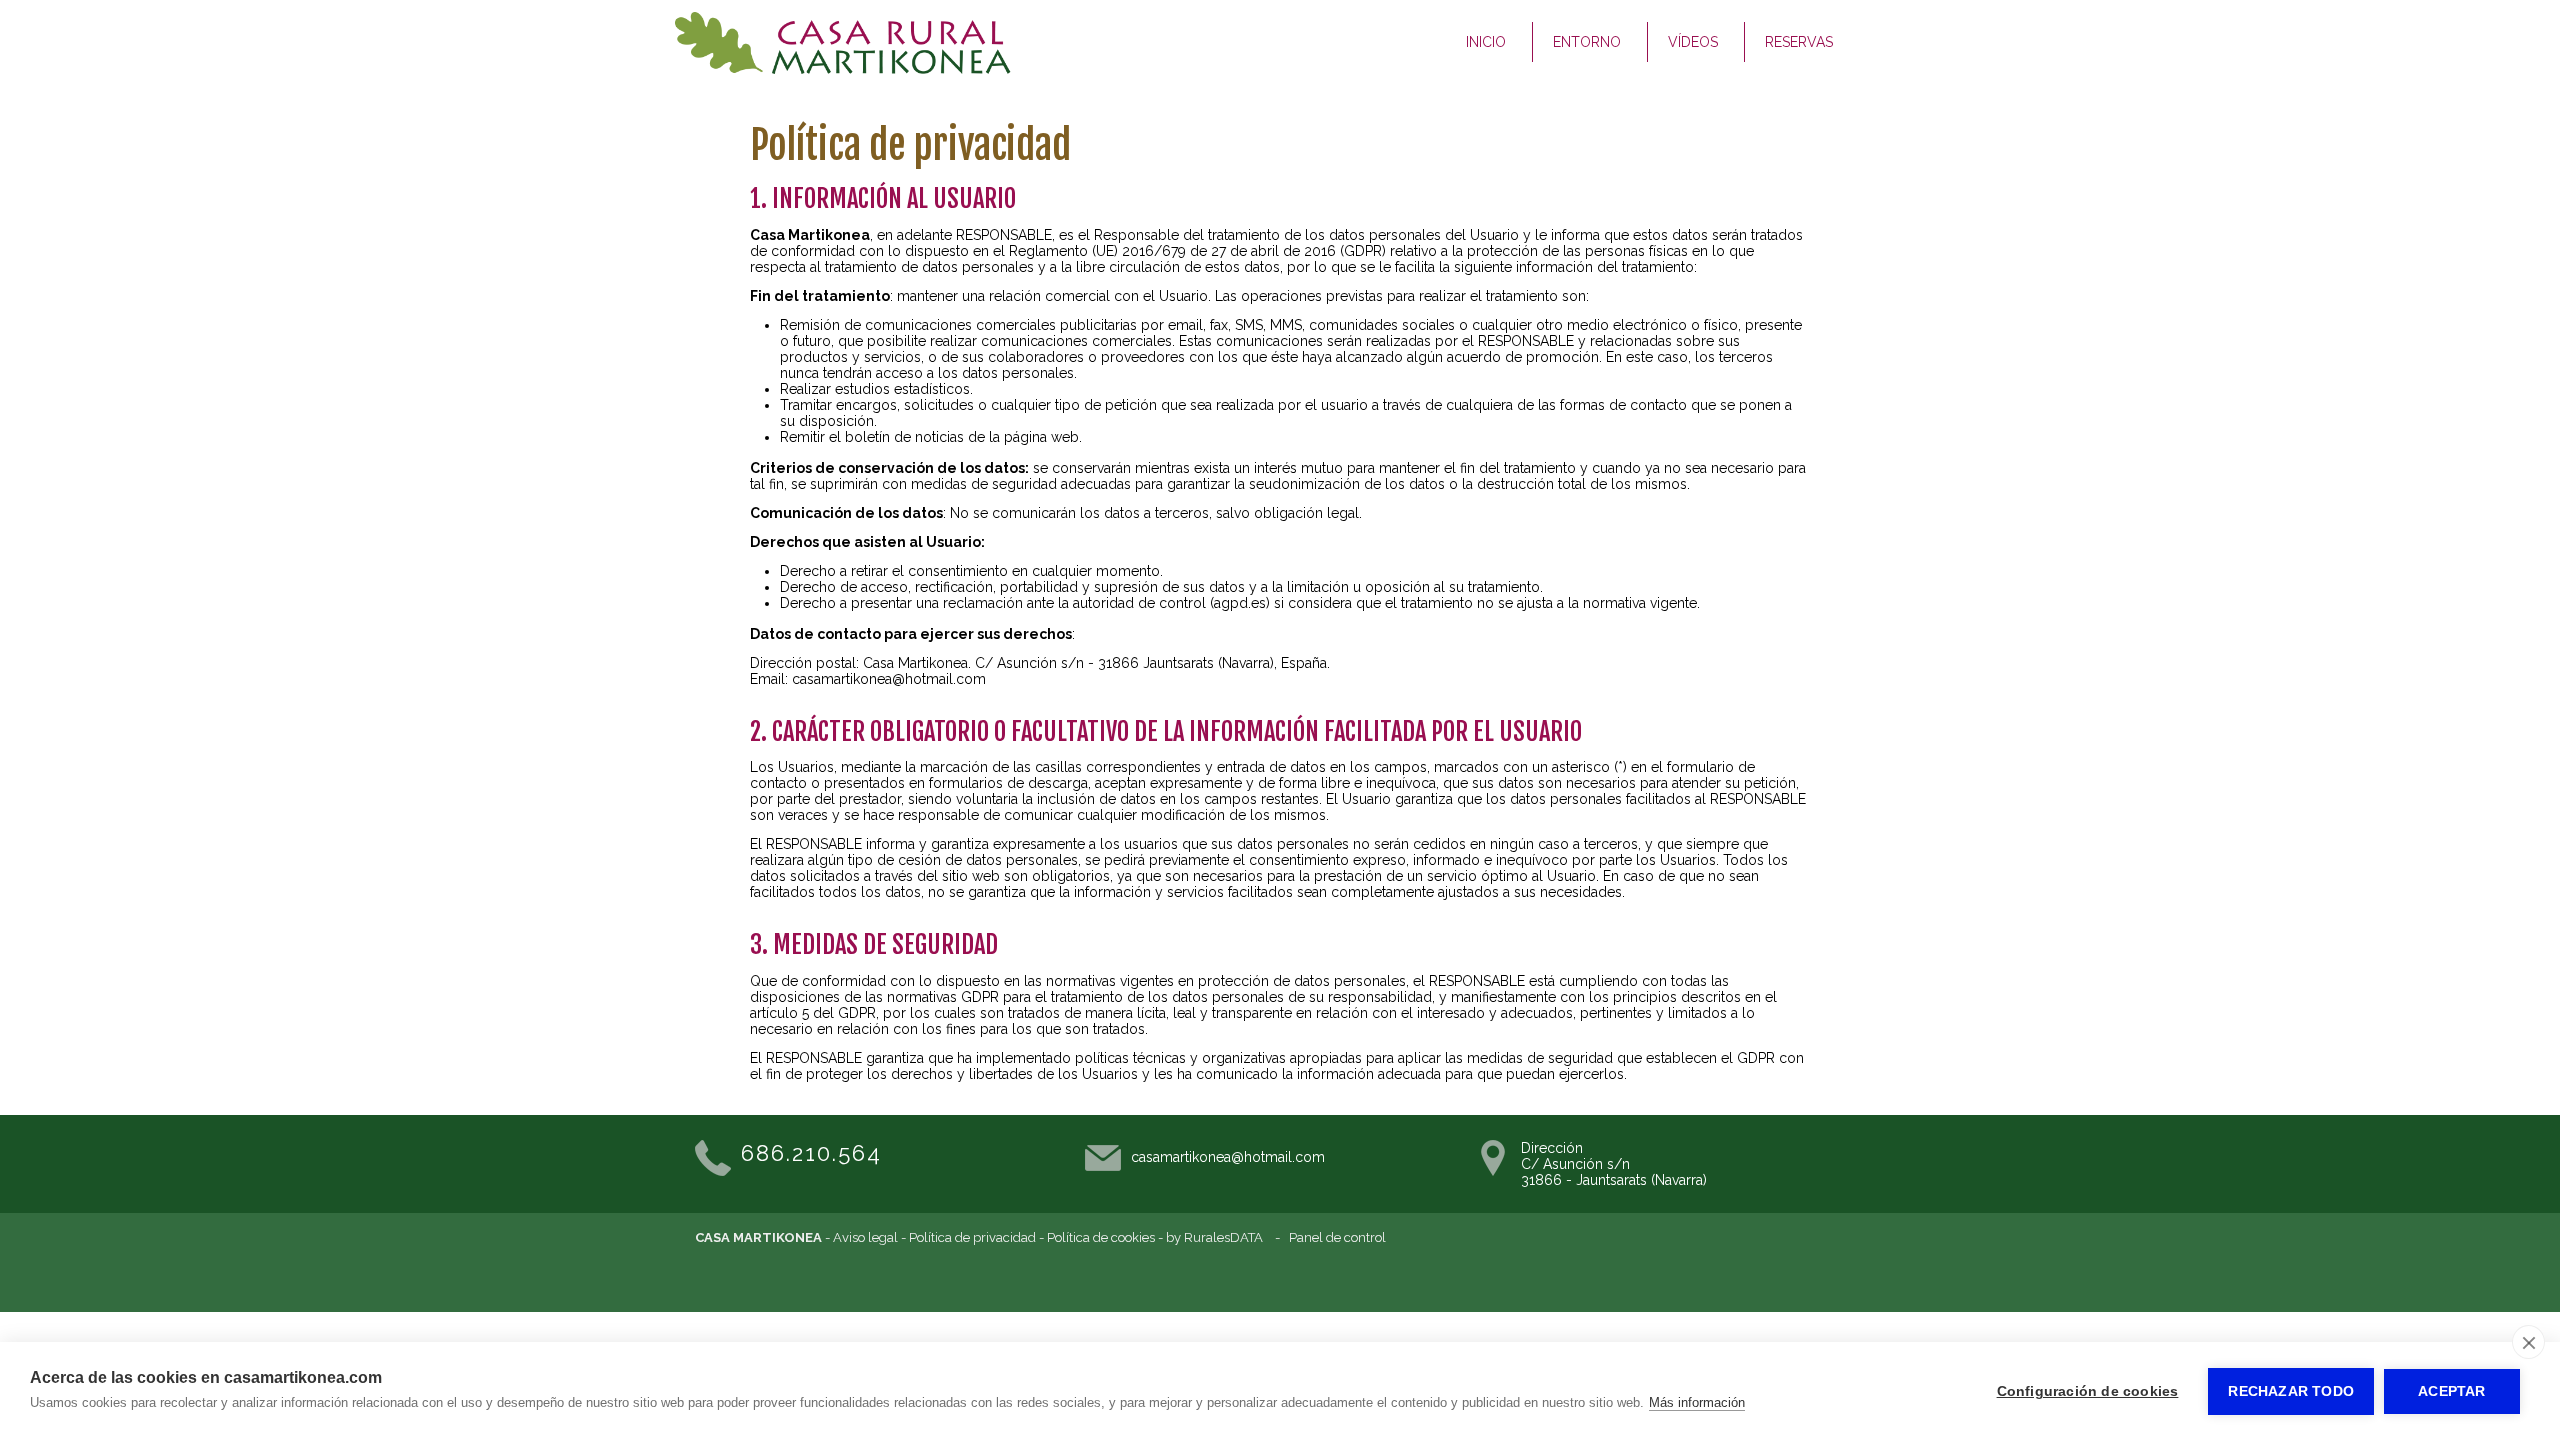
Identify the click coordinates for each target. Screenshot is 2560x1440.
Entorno (1587, 42)
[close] (2528, 1342)
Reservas (1799, 42)
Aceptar (2451, 1391)
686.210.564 (811, 1153)
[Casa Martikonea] (843, 69)
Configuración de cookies (2088, 1391)
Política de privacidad (972, 1237)
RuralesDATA (1223, 1237)
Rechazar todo (2291, 1391)
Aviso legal (865, 1237)
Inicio (1486, 42)
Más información (1697, 1402)
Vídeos (1693, 42)
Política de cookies (1101, 1237)
